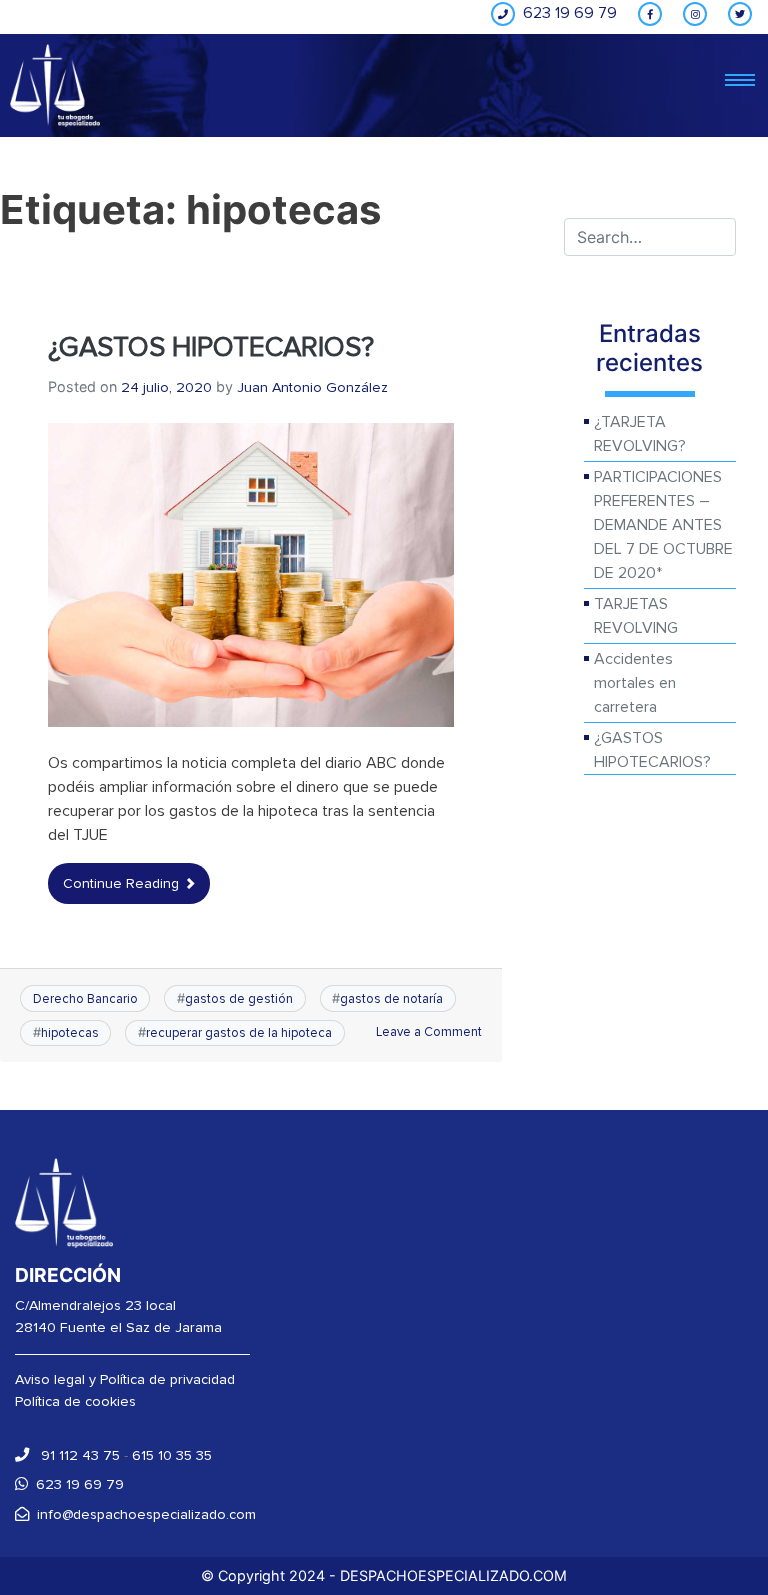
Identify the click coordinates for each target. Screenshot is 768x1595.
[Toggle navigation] (740, 81)
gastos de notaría (391, 999)
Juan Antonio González (312, 387)
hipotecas (70, 1033)
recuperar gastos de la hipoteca (239, 1033)
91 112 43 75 (78, 1455)
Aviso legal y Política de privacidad (125, 1379)
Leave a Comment (429, 1032)
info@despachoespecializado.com (146, 1514)
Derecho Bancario (85, 999)
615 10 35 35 (172, 1455)
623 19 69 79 (80, 1484)
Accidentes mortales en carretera (635, 683)
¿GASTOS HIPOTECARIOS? (211, 347)
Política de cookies (75, 1401)
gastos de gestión (239, 999)
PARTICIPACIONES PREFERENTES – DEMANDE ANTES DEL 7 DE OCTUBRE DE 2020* (663, 525)
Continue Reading (123, 883)
